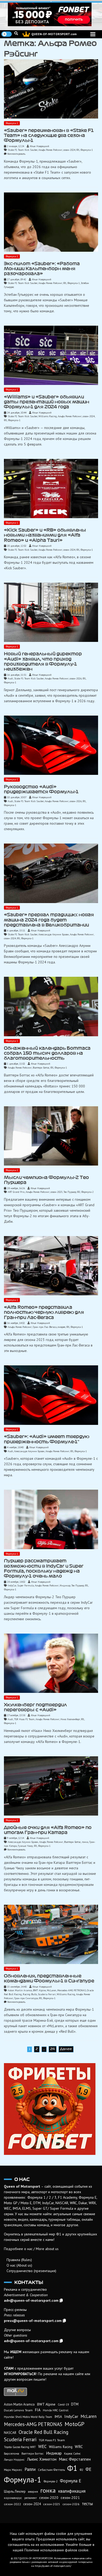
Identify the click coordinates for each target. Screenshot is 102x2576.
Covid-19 (63, 2405)
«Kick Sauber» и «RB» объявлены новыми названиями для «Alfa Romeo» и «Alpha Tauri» (45, 535)
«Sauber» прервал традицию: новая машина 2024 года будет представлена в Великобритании (49, 920)
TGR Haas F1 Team (24, 1719)
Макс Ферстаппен (75, 2459)
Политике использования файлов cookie (56, 2550)
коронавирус (13, 2498)
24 (53, 2049)
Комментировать (16, 154)
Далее (66, 2049)
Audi (10, 678)
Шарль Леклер (15, 2491)
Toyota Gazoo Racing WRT (20, 2447)
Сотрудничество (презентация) (31, 2271)
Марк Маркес (13, 2470)
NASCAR (10, 2433)
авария (33, 2491)
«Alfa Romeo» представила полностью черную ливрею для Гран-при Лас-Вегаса (44, 1312)
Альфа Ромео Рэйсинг (50, 150)
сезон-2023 (56, 1192)
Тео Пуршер (70, 1192)
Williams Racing (48, 416)
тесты (87, 2504)
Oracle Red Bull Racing (43, 2432)
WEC (42, 2446)
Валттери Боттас (41, 1068)
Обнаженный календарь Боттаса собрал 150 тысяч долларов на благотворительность (47, 1053)
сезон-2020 (49, 2498)
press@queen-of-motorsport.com (33, 2321)
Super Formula (25, 1585)
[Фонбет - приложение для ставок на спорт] (51, 14)
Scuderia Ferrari (47, 1994)
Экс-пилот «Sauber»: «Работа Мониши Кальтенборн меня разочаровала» (42, 269)
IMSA (58, 2417)
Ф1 (78, 150)
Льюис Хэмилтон (42, 2459)
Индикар (65, 1585)
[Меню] (93, 34)
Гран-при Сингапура (26, 1998)
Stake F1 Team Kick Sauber (23, 150)
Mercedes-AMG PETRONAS (72, 1990)
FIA (38, 2410)
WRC (79, 2447)
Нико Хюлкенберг (70, 1719)
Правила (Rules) (19, 2260)
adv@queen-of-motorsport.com (31, 2300)
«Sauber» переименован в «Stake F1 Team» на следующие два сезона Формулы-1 (49, 135)
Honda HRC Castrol (56, 2410)
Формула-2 (87, 1192)
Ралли (30, 2469)
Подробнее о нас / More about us (31, 2249)
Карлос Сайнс (72, 2454)
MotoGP (75, 2424)
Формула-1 (12, 123)
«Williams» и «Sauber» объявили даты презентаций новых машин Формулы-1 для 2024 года (47, 402)
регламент (31, 2498)
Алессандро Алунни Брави (54, 934)
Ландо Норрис (14, 2459)
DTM (75, 2404)
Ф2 (79, 1192)
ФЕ (88, 2469)
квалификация (72, 2491)
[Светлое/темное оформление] (7, 34)
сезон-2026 (76, 678)
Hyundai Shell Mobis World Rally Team (28, 2417)
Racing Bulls (30, 1994)
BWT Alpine (39, 1990)
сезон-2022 (12, 2504)
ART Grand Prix (16, 1192)
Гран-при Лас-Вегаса (45, 1327)
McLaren (52, 1990)
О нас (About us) (19, 2265)
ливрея (61, 1327)
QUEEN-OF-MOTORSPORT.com (54, 34)
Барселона (12, 2453)
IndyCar (12, 1585)
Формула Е (70, 2481)
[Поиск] (16, 33)
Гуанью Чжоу (25, 1846)
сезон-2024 (69, 150)
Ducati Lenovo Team (18, 2410)
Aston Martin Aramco (20, 1990)
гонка (85, 1842)
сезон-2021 (70, 2498)
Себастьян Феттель (51, 2470)
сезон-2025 (52, 2504)
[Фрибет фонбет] (51, 2109)
